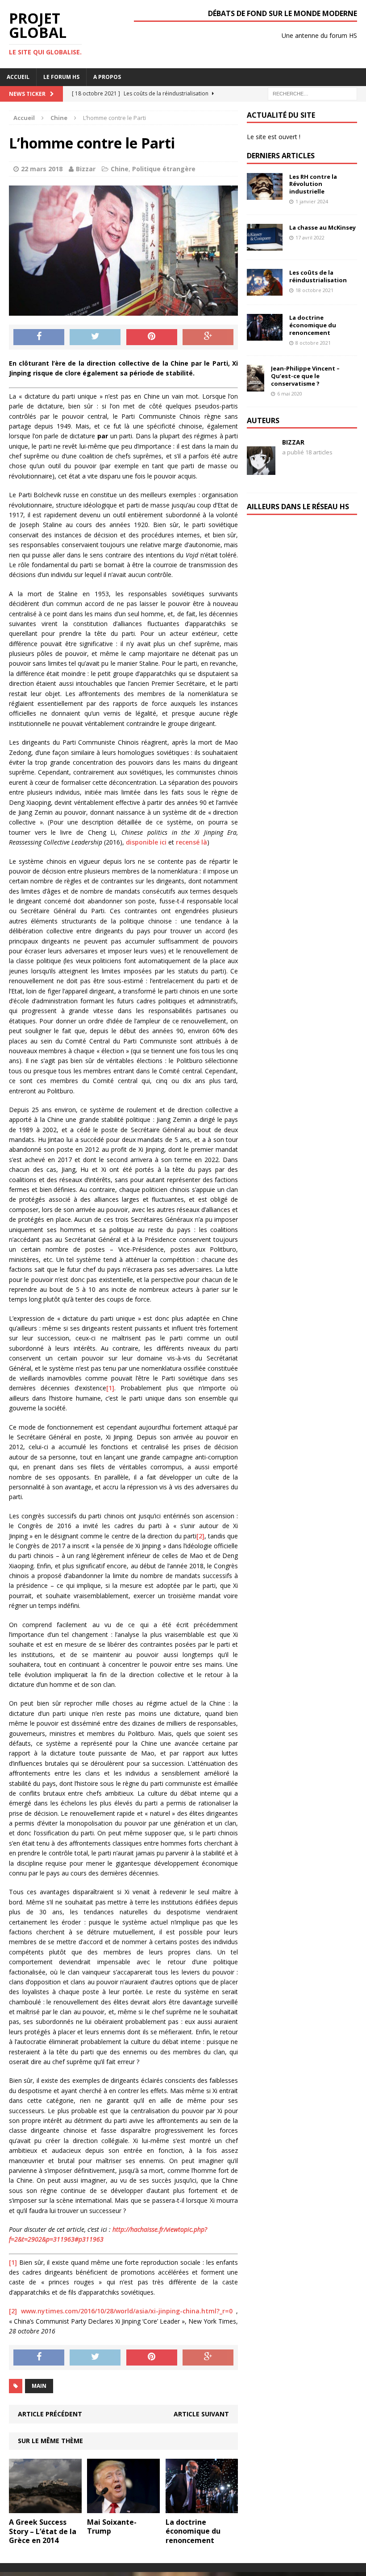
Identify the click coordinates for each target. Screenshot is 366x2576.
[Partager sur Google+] (208, 337)
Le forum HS (61, 77)
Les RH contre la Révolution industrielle (313, 184)
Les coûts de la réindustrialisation (318, 276)
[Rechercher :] (312, 93)
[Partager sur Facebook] (39, 337)
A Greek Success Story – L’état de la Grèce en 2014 (43, 2531)
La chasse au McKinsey (322, 227)
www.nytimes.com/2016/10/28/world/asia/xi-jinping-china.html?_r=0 (127, 2311)
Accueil (18, 77)
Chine (120, 169)
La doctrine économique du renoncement (193, 2531)
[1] (110, 1388)
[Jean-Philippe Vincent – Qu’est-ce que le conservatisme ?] (256, 386)
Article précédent (50, 2414)
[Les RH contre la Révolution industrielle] (265, 194)
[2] (200, 1536)
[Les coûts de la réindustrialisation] (265, 291)
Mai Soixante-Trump (112, 2527)
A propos (107, 77)
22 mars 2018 (42, 169)
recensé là (191, 842)
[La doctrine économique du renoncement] (202, 2508)
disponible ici (146, 842)
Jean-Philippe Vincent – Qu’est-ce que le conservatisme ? (305, 376)
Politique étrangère (164, 169)
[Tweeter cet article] (95, 337)
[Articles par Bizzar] (261, 461)
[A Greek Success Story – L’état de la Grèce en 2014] (45, 2508)
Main (39, 2386)
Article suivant (201, 2414)
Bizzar (86, 169)
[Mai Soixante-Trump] (123, 2508)
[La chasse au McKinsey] (265, 245)
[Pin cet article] (152, 337)
